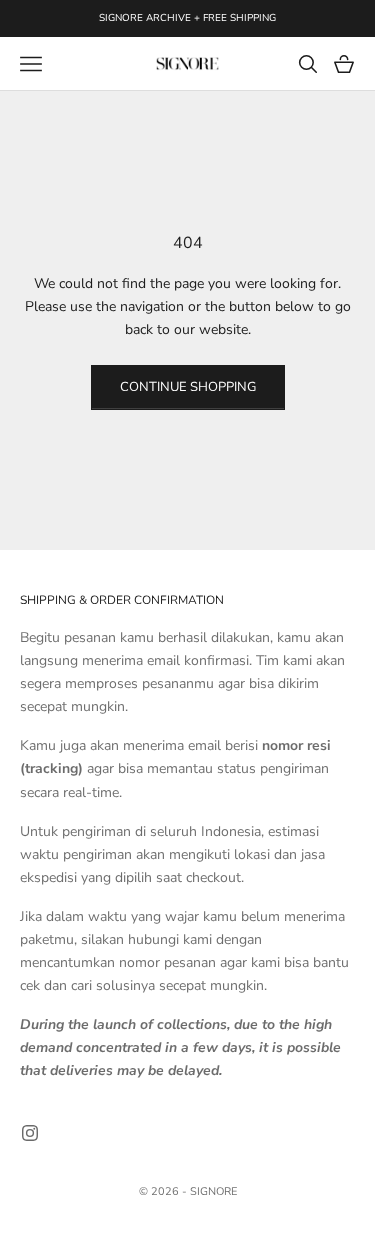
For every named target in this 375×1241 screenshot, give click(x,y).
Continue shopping (188, 387)
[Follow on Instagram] (30, 1133)
